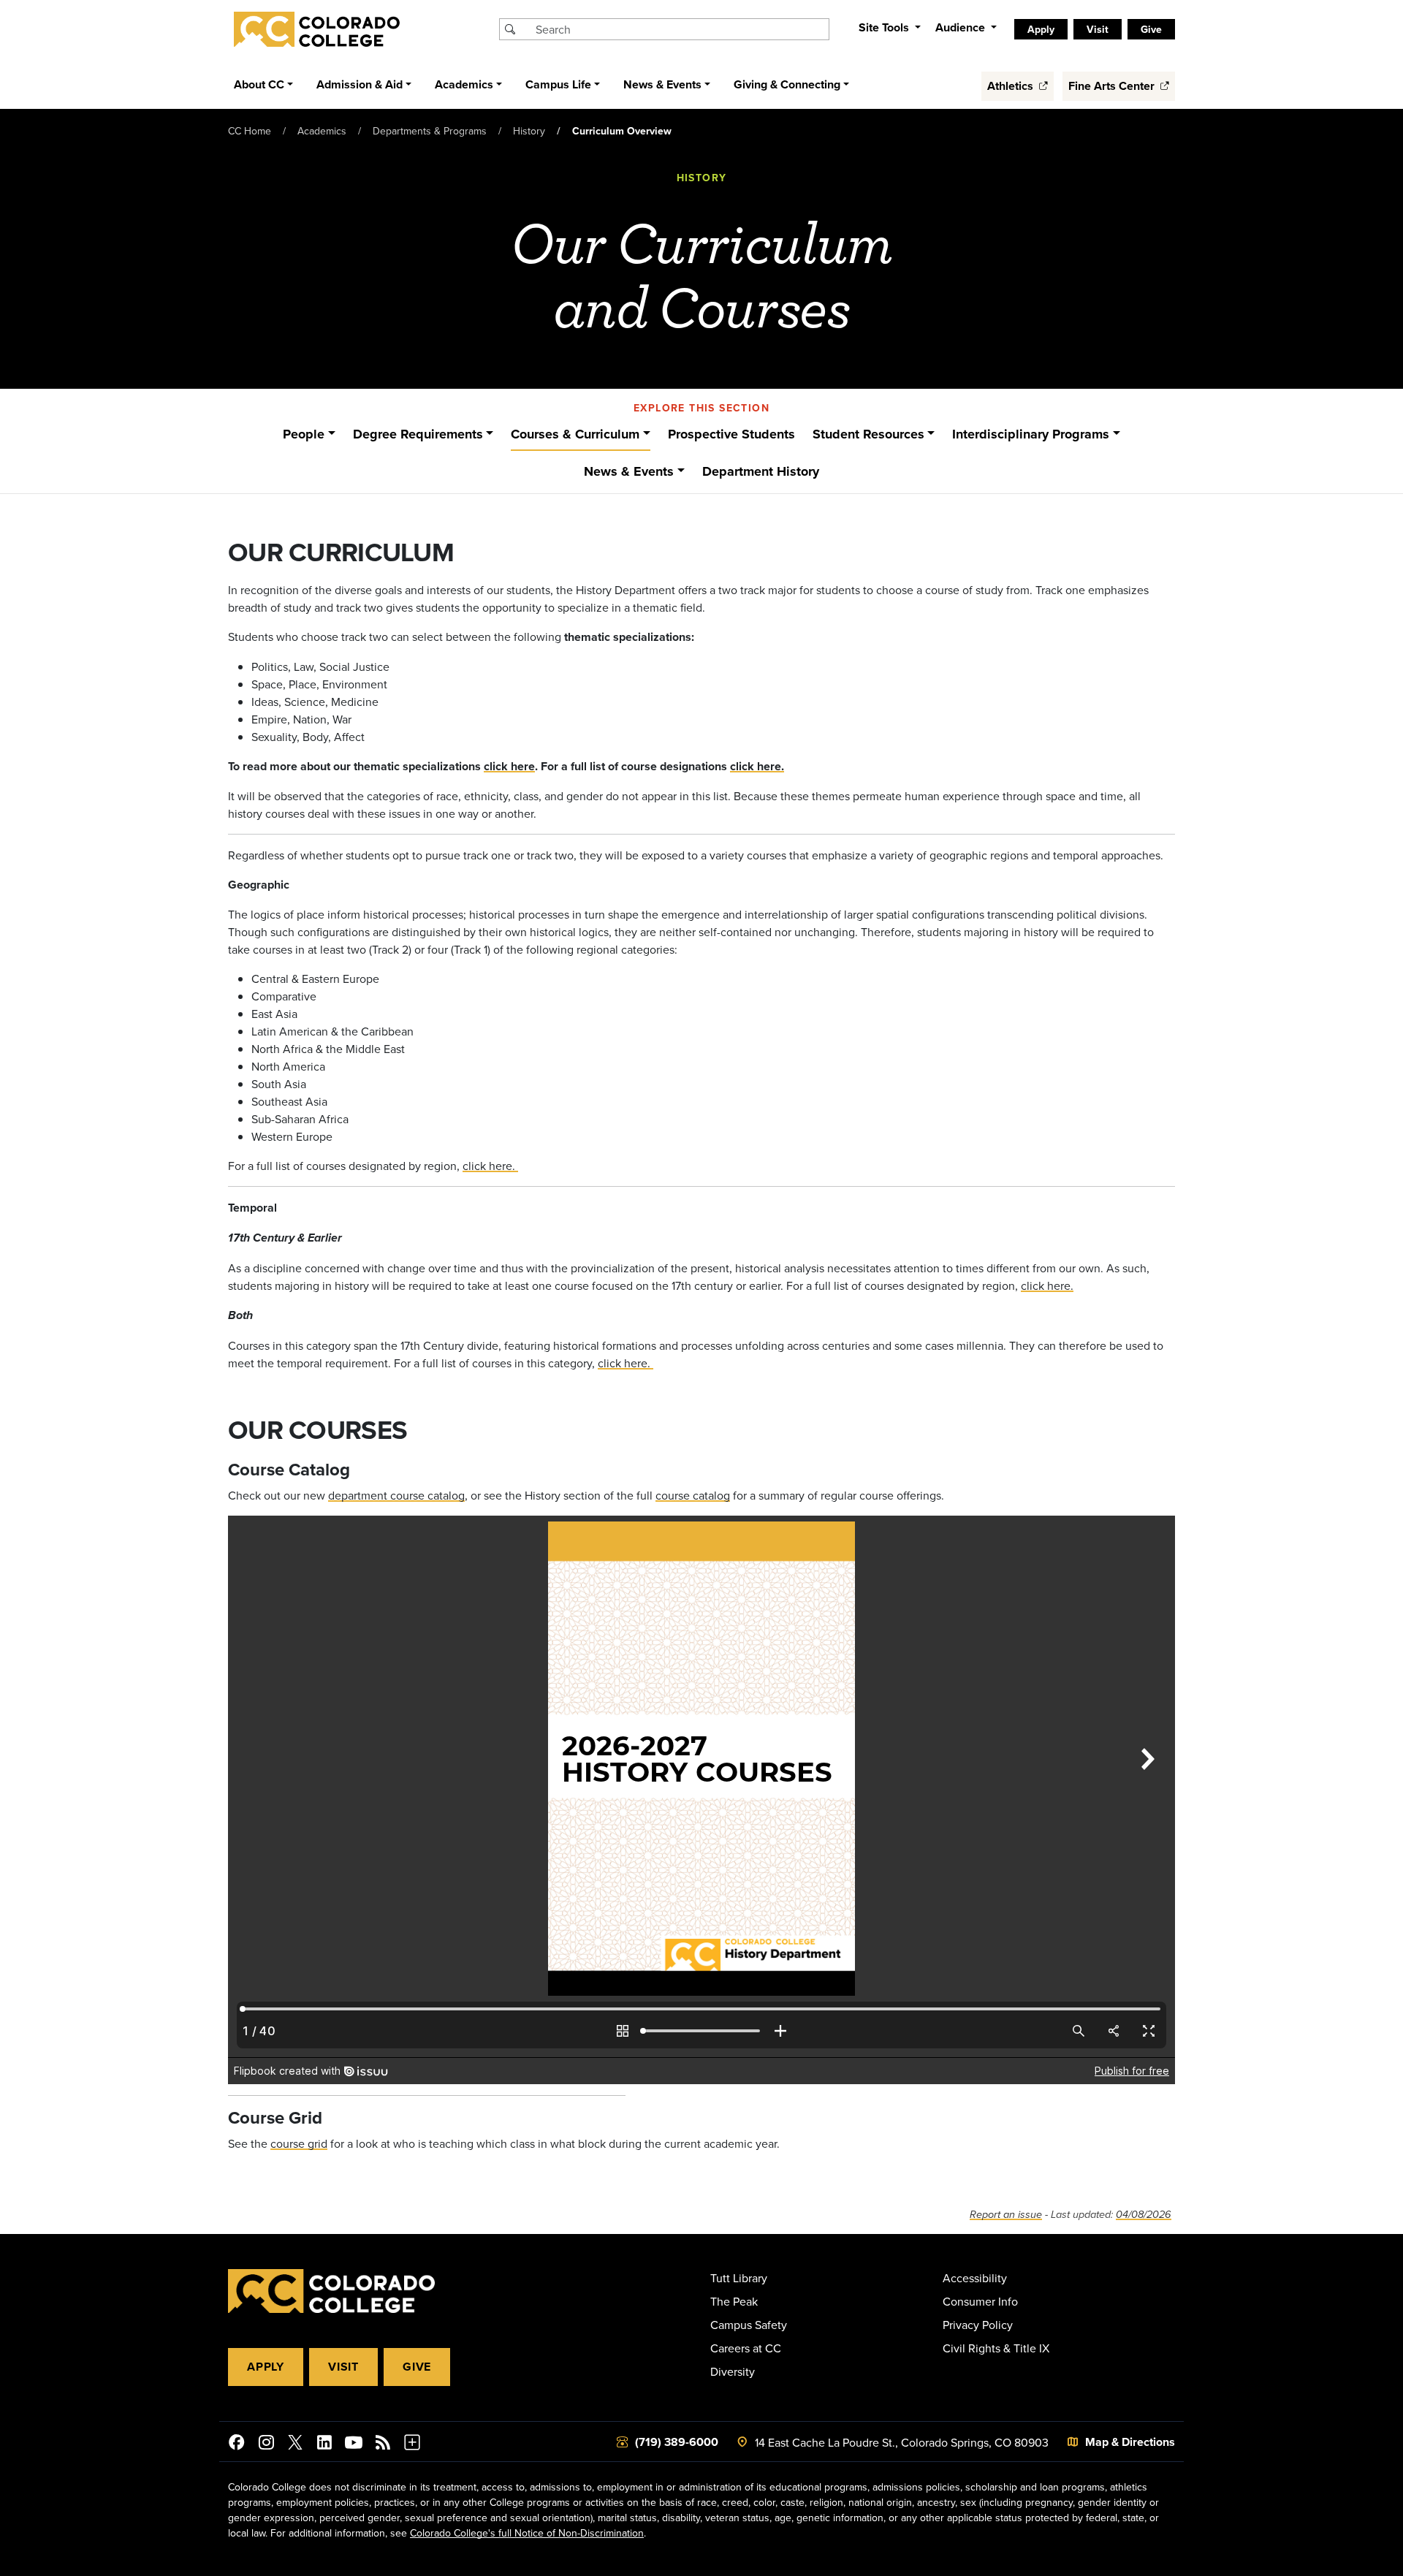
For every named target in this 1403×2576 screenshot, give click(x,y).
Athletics (1012, 86)
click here (509, 766)
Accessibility (975, 2278)
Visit (343, 2367)
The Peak (734, 2301)
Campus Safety (749, 2325)
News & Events (629, 471)
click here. (757, 766)
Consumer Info (980, 2301)
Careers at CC (746, 2348)
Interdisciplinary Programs (1031, 434)
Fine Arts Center (1113, 86)
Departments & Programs (430, 131)
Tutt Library (739, 2278)
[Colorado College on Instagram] (266, 2444)
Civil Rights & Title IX (996, 2348)
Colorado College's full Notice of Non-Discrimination (527, 2533)
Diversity (733, 2371)
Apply (266, 2367)
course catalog (693, 1495)
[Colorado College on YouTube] (354, 2444)
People (304, 434)
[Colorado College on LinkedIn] (324, 2444)
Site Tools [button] (885, 27)
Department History (761, 471)
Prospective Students (731, 434)
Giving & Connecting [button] (787, 84)
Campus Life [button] (558, 84)
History (529, 131)
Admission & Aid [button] (360, 84)
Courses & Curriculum (575, 434)
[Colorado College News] (383, 2444)
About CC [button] (259, 84)
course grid (299, 2143)
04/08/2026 (1144, 2215)
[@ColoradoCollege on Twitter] (295, 2444)
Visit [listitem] (1098, 29)
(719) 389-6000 (677, 2442)
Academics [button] (464, 84)
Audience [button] (962, 27)
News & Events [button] (662, 84)
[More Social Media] (412, 2444)
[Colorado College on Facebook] (237, 2444)
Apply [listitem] (1041, 29)
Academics (322, 131)
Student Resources (868, 434)
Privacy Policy (978, 2325)
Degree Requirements (418, 434)
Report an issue (1006, 2215)
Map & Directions (1130, 2442)
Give (417, 2367)
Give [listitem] (1151, 29)
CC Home (250, 131)
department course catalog (396, 1495)
